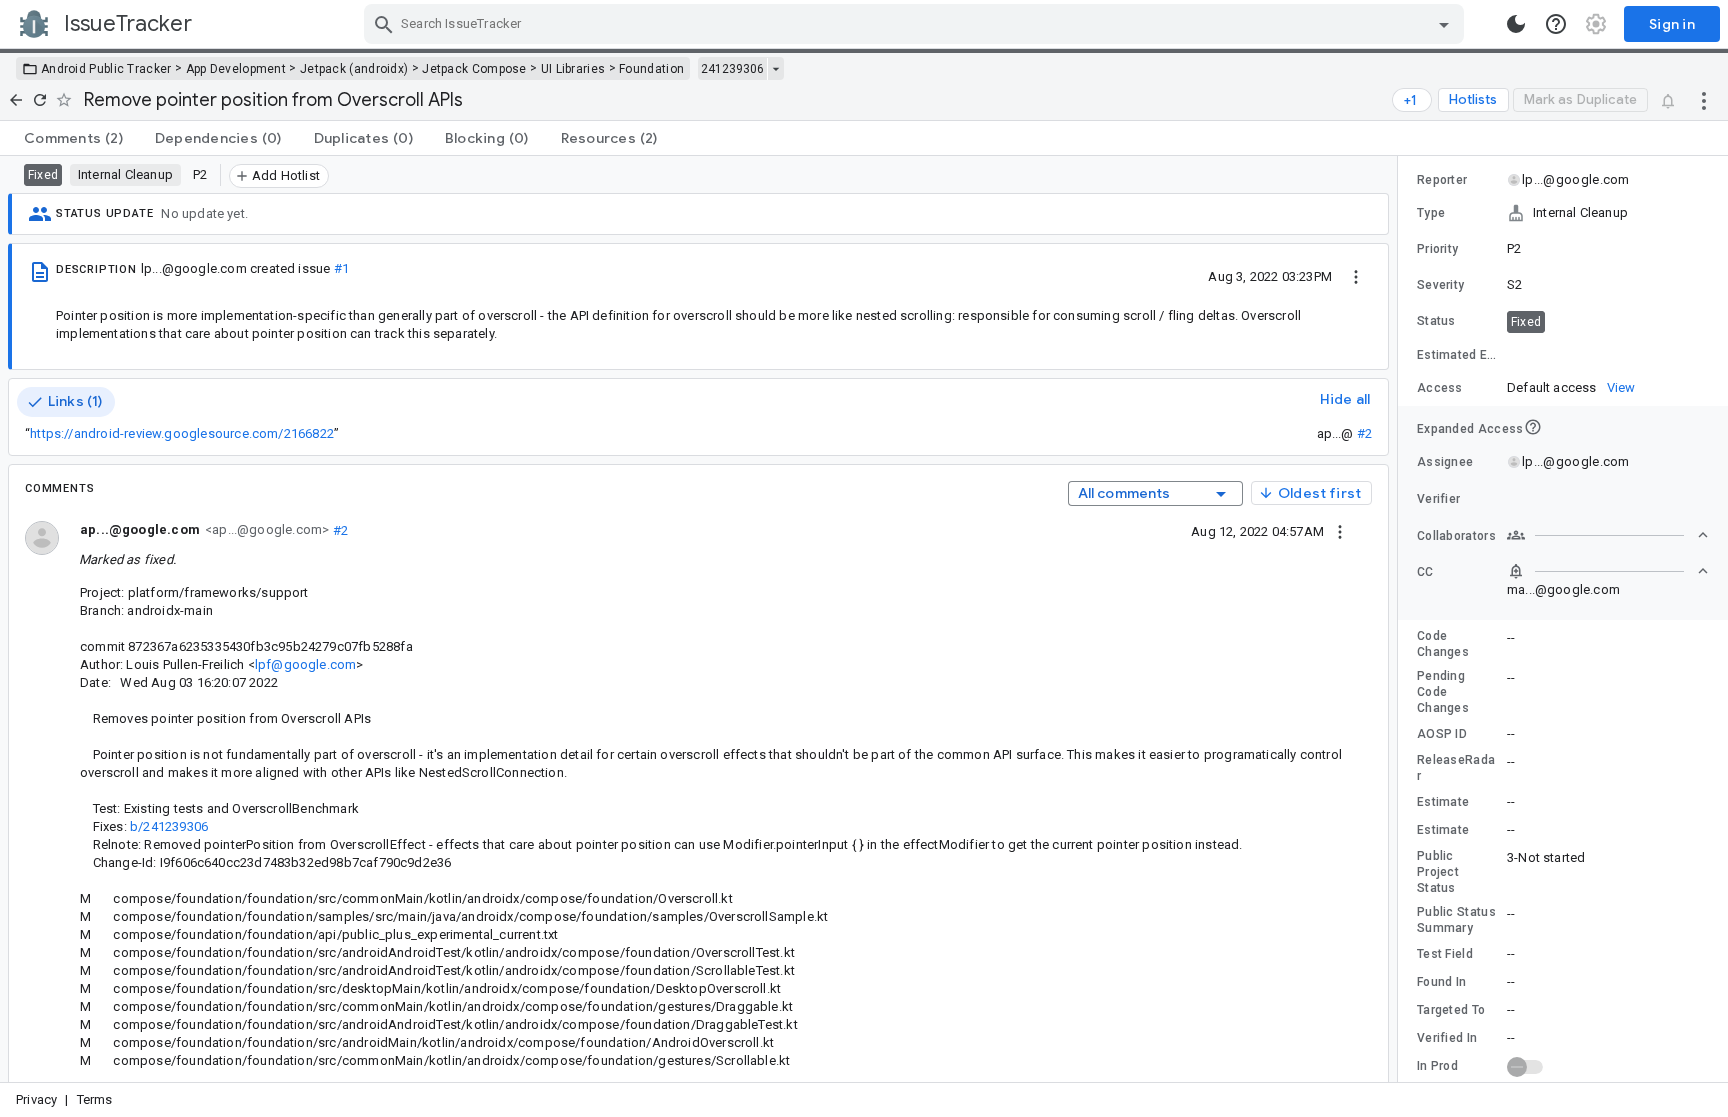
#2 (1364, 433)
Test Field (1445, 954)
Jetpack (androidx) (354, 69)
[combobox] (916, 24)
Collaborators (1456, 536)
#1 (341, 268)
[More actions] (1704, 100)
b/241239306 (169, 826)
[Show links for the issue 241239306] (775, 69)
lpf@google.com (306, 664)
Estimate (1443, 802)
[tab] (73, 138)
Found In (1441, 982)
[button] (1563, 213)
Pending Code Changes (1443, 692)
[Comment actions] (1340, 531)
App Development (236, 69)
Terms (95, 1099)
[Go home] (16, 100)
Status (1436, 321)
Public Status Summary (1456, 920)
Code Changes (1443, 644)
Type (1431, 213)
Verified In (1447, 1038)
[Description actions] (1356, 276)
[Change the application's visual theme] (1516, 24)
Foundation (651, 69)
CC (1425, 572)
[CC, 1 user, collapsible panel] (1608, 571)
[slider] (1401, 619)
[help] (1556, 24)
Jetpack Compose (474, 69)
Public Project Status (1438, 872)
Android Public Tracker (106, 69)
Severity (1440, 285)
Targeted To (1451, 1010)
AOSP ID (1442, 734)
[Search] (384, 24)
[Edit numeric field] (1609, 355)
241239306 (732, 69)
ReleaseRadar (1456, 768)
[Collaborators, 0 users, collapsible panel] (1608, 535)
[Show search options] (1444, 24)
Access (1440, 388)
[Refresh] (40, 100)
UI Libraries (573, 69)
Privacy (36, 1099)
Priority (1437, 249)
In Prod (1437, 1066)
